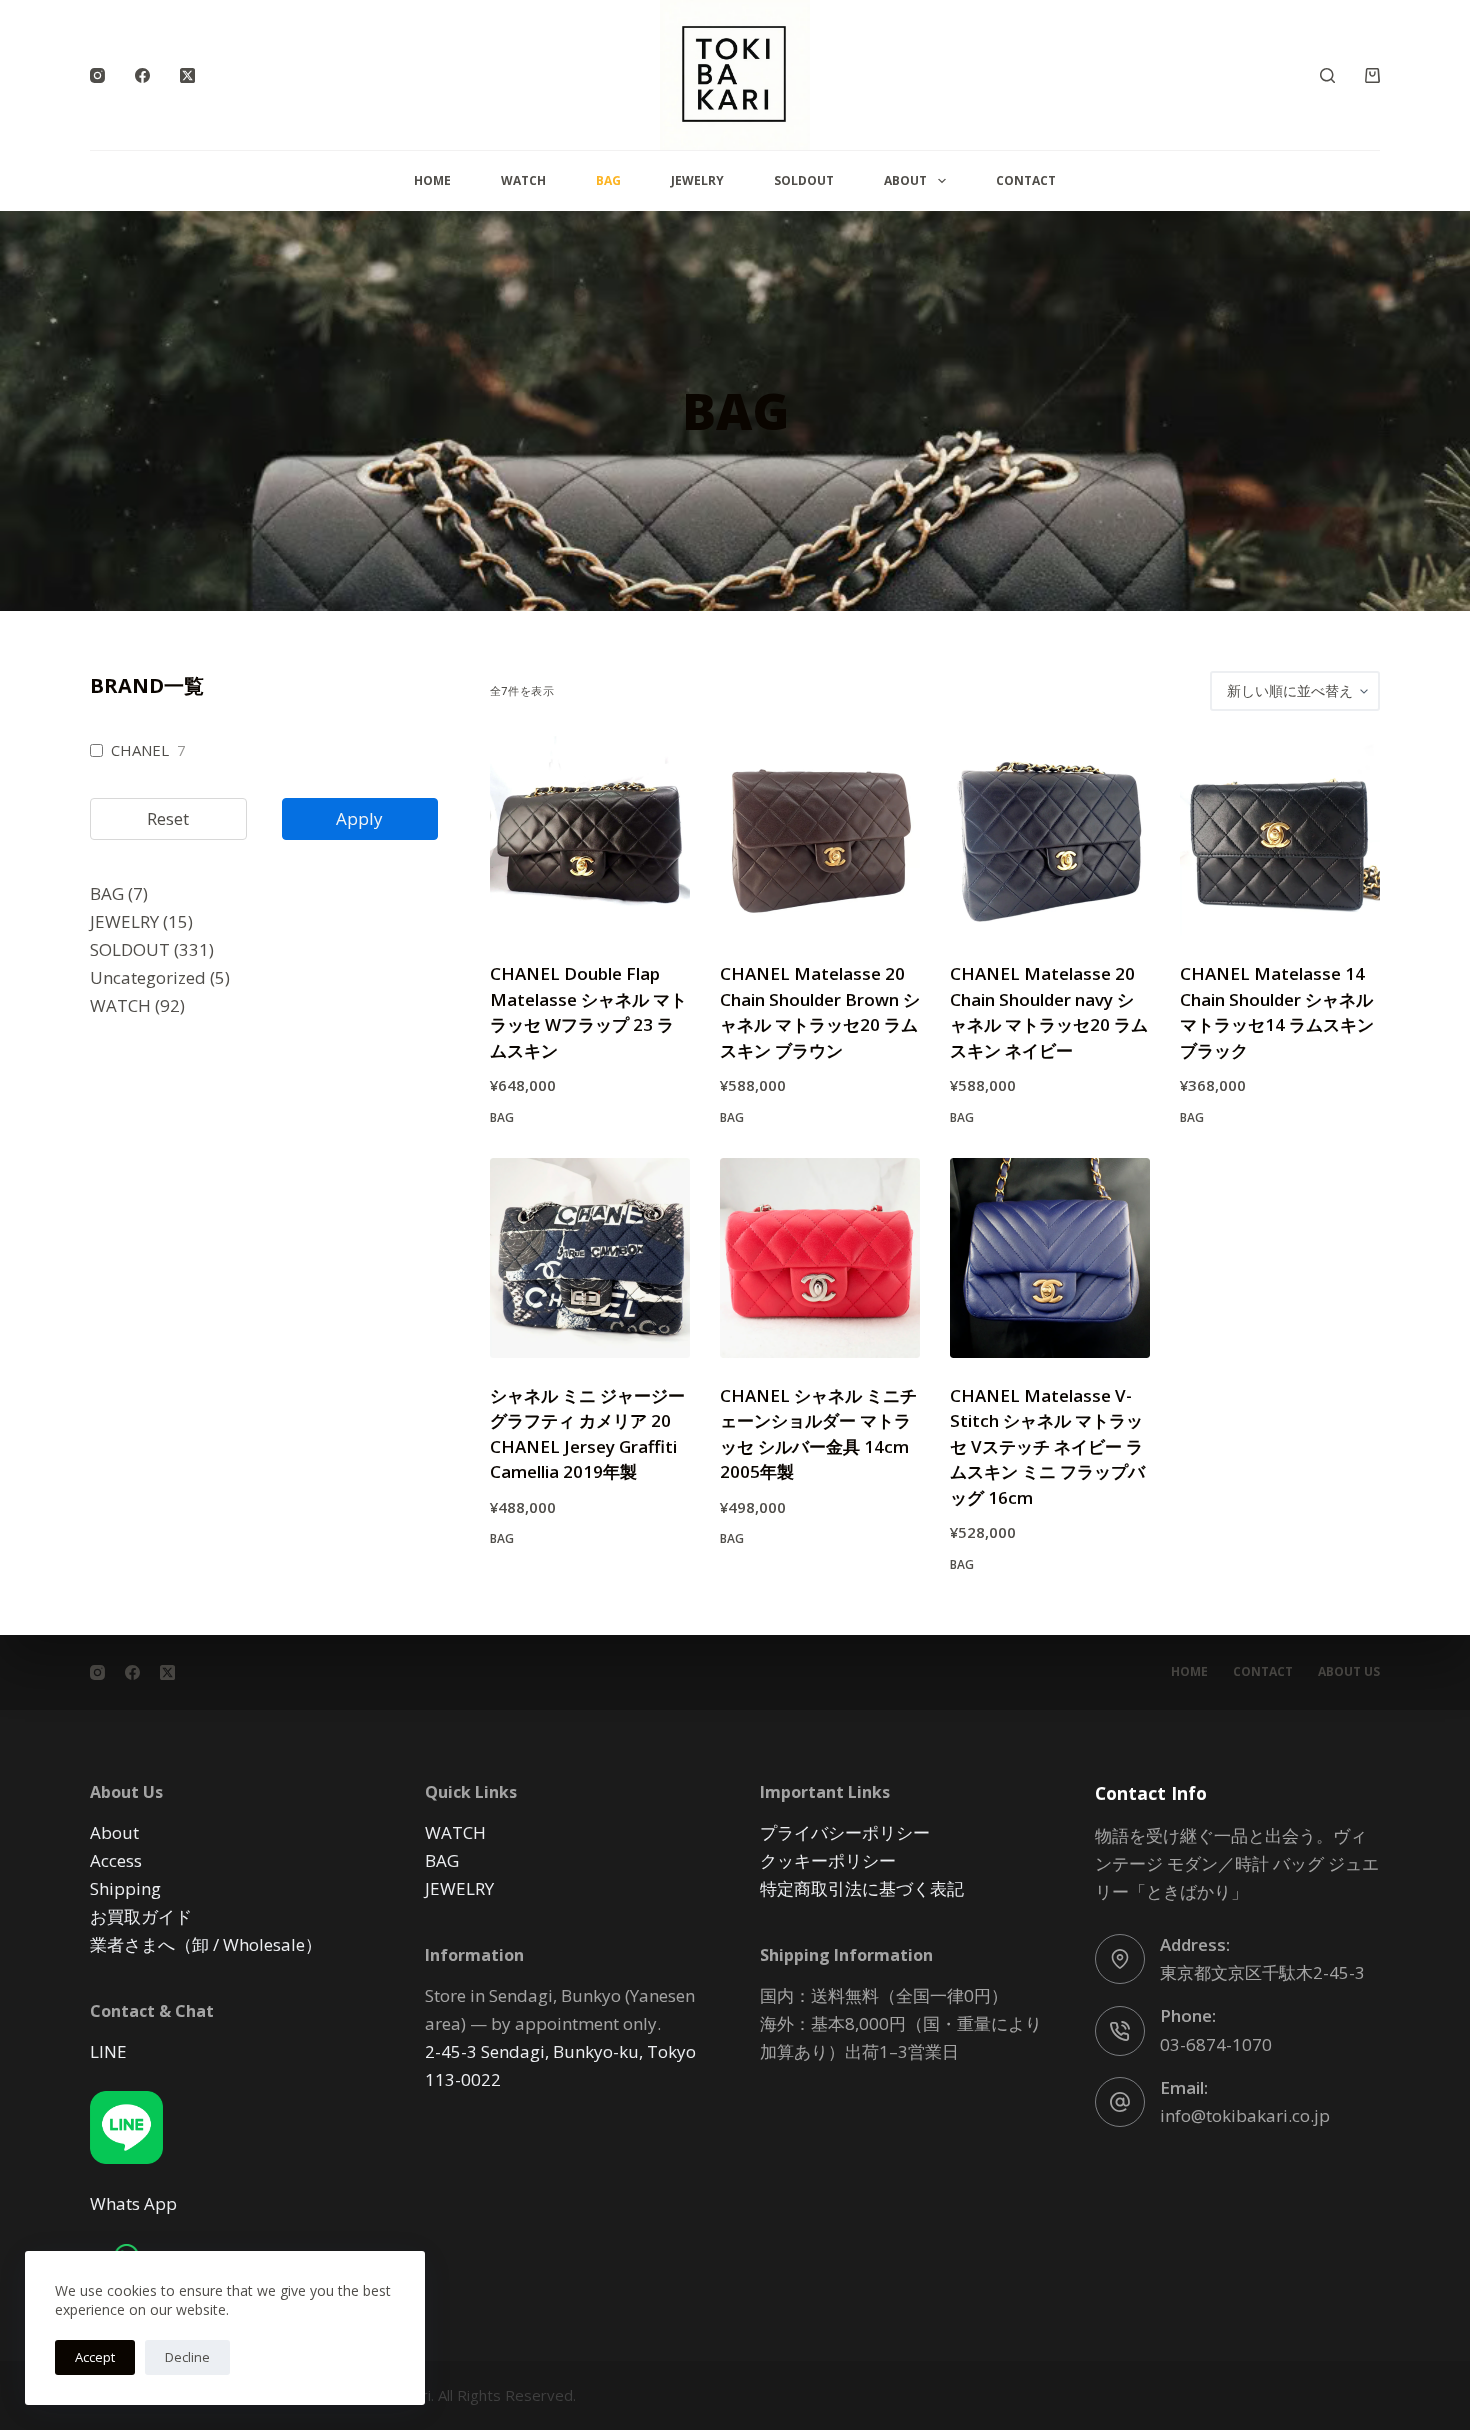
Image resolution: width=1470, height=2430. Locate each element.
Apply (359, 818)
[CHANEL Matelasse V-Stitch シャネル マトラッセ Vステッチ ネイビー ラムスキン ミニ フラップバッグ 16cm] (1050, 1258)
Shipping (125, 1888)
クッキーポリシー (828, 1860)
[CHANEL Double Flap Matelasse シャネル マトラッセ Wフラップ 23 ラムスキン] (590, 836)
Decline (187, 2357)
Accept (95, 2357)
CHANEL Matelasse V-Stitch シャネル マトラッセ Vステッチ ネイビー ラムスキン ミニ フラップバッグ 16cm (1047, 1446)
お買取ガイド (141, 1916)
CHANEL (140, 750)
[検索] (1327, 75)
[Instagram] (97, 75)
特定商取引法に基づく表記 (862, 1888)
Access (116, 1860)
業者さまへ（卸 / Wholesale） (206, 1944)
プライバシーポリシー (845, 1832)
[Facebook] (142, 75)
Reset (168, 818)
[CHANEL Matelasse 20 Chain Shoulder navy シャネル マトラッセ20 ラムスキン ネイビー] (1050, 836)
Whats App (133, 2203)
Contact (1026, 180)
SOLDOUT (804, 180)
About (905, 180)
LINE (108, 2051)
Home (432, 180)
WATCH (523, 180)
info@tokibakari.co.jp (1245, 2115)
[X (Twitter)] (187, 75)
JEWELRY (697, 180)
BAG (608, 180)
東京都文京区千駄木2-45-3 (1262, 1972)
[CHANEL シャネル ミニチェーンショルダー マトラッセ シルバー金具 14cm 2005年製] (820, 1258)
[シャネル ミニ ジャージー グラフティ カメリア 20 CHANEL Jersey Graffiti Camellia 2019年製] (590, 1258)
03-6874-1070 (1216, 2044)
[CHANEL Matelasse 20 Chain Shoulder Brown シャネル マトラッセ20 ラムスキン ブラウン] (820, 836)
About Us (1349, 1672)
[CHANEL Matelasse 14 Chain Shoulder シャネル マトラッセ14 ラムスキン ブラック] (1280, 836)
